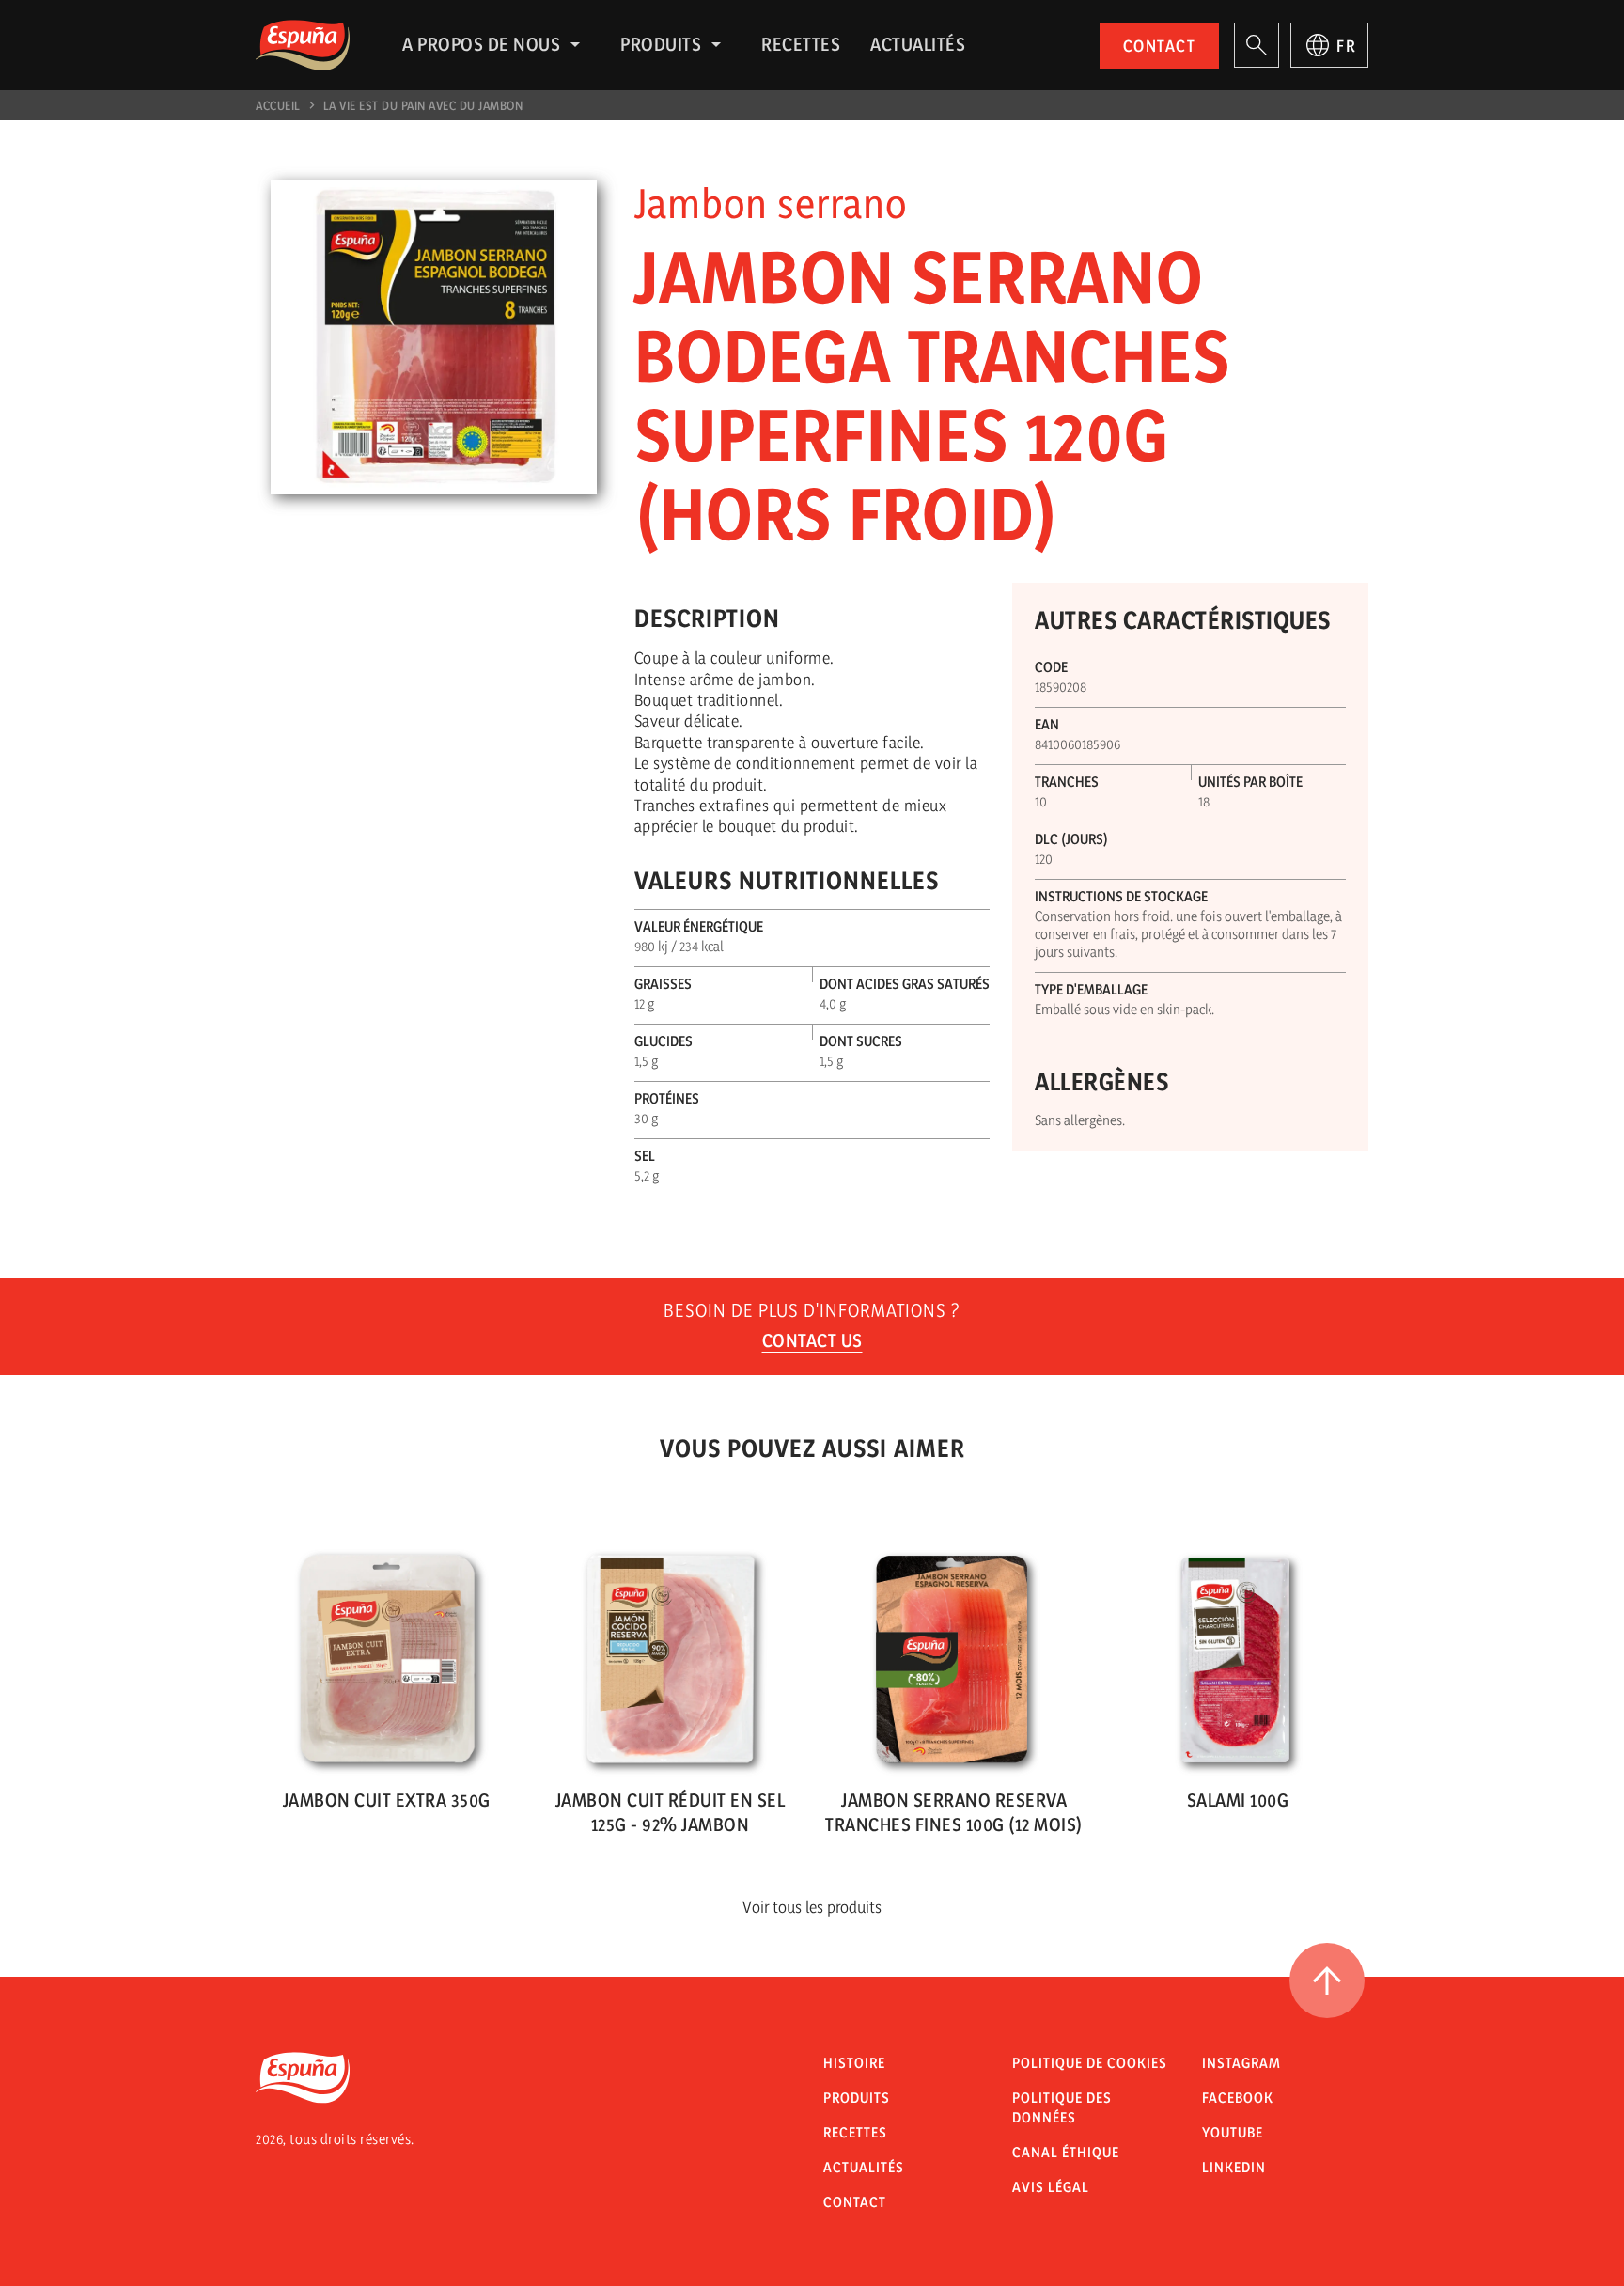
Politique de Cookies (1090, 2063)
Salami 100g (1238, 1800)
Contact (1160, 46)
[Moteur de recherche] (1257, 45)
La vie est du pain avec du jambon (423, 105)
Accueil (278, 105)
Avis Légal (1051, 2187)
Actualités (918, 44)
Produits (661, 44)
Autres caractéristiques (1183, 620)
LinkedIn (1234, 2167)
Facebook (1238, 2098)
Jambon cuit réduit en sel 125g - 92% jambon (671, 1812)
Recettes (801, 44)
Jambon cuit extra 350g (387, 1800)
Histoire (854, 2063)
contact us (812, 1340)
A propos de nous (481, 44)
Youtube (1233, 2132)
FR (1346, 46)
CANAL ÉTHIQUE (1066, 2152)
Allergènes (1101, 1081)
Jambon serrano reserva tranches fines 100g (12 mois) (954, 1812)
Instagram (1241, 2063)
